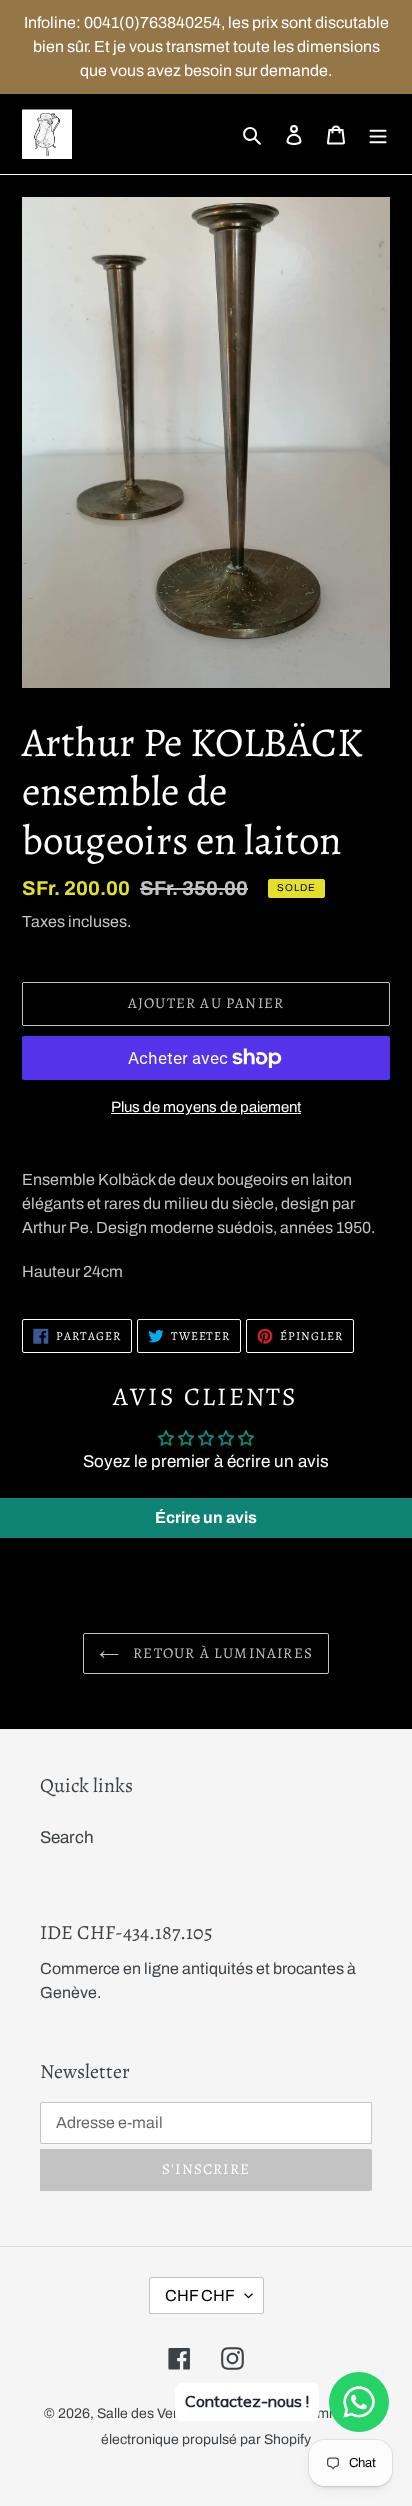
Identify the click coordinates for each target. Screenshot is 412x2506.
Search (67, 1837)
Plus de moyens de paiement (206, 1107)
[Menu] (378, 134)
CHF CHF (200, 2295)
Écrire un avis (206, 1517)
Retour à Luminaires (221, 1653)
